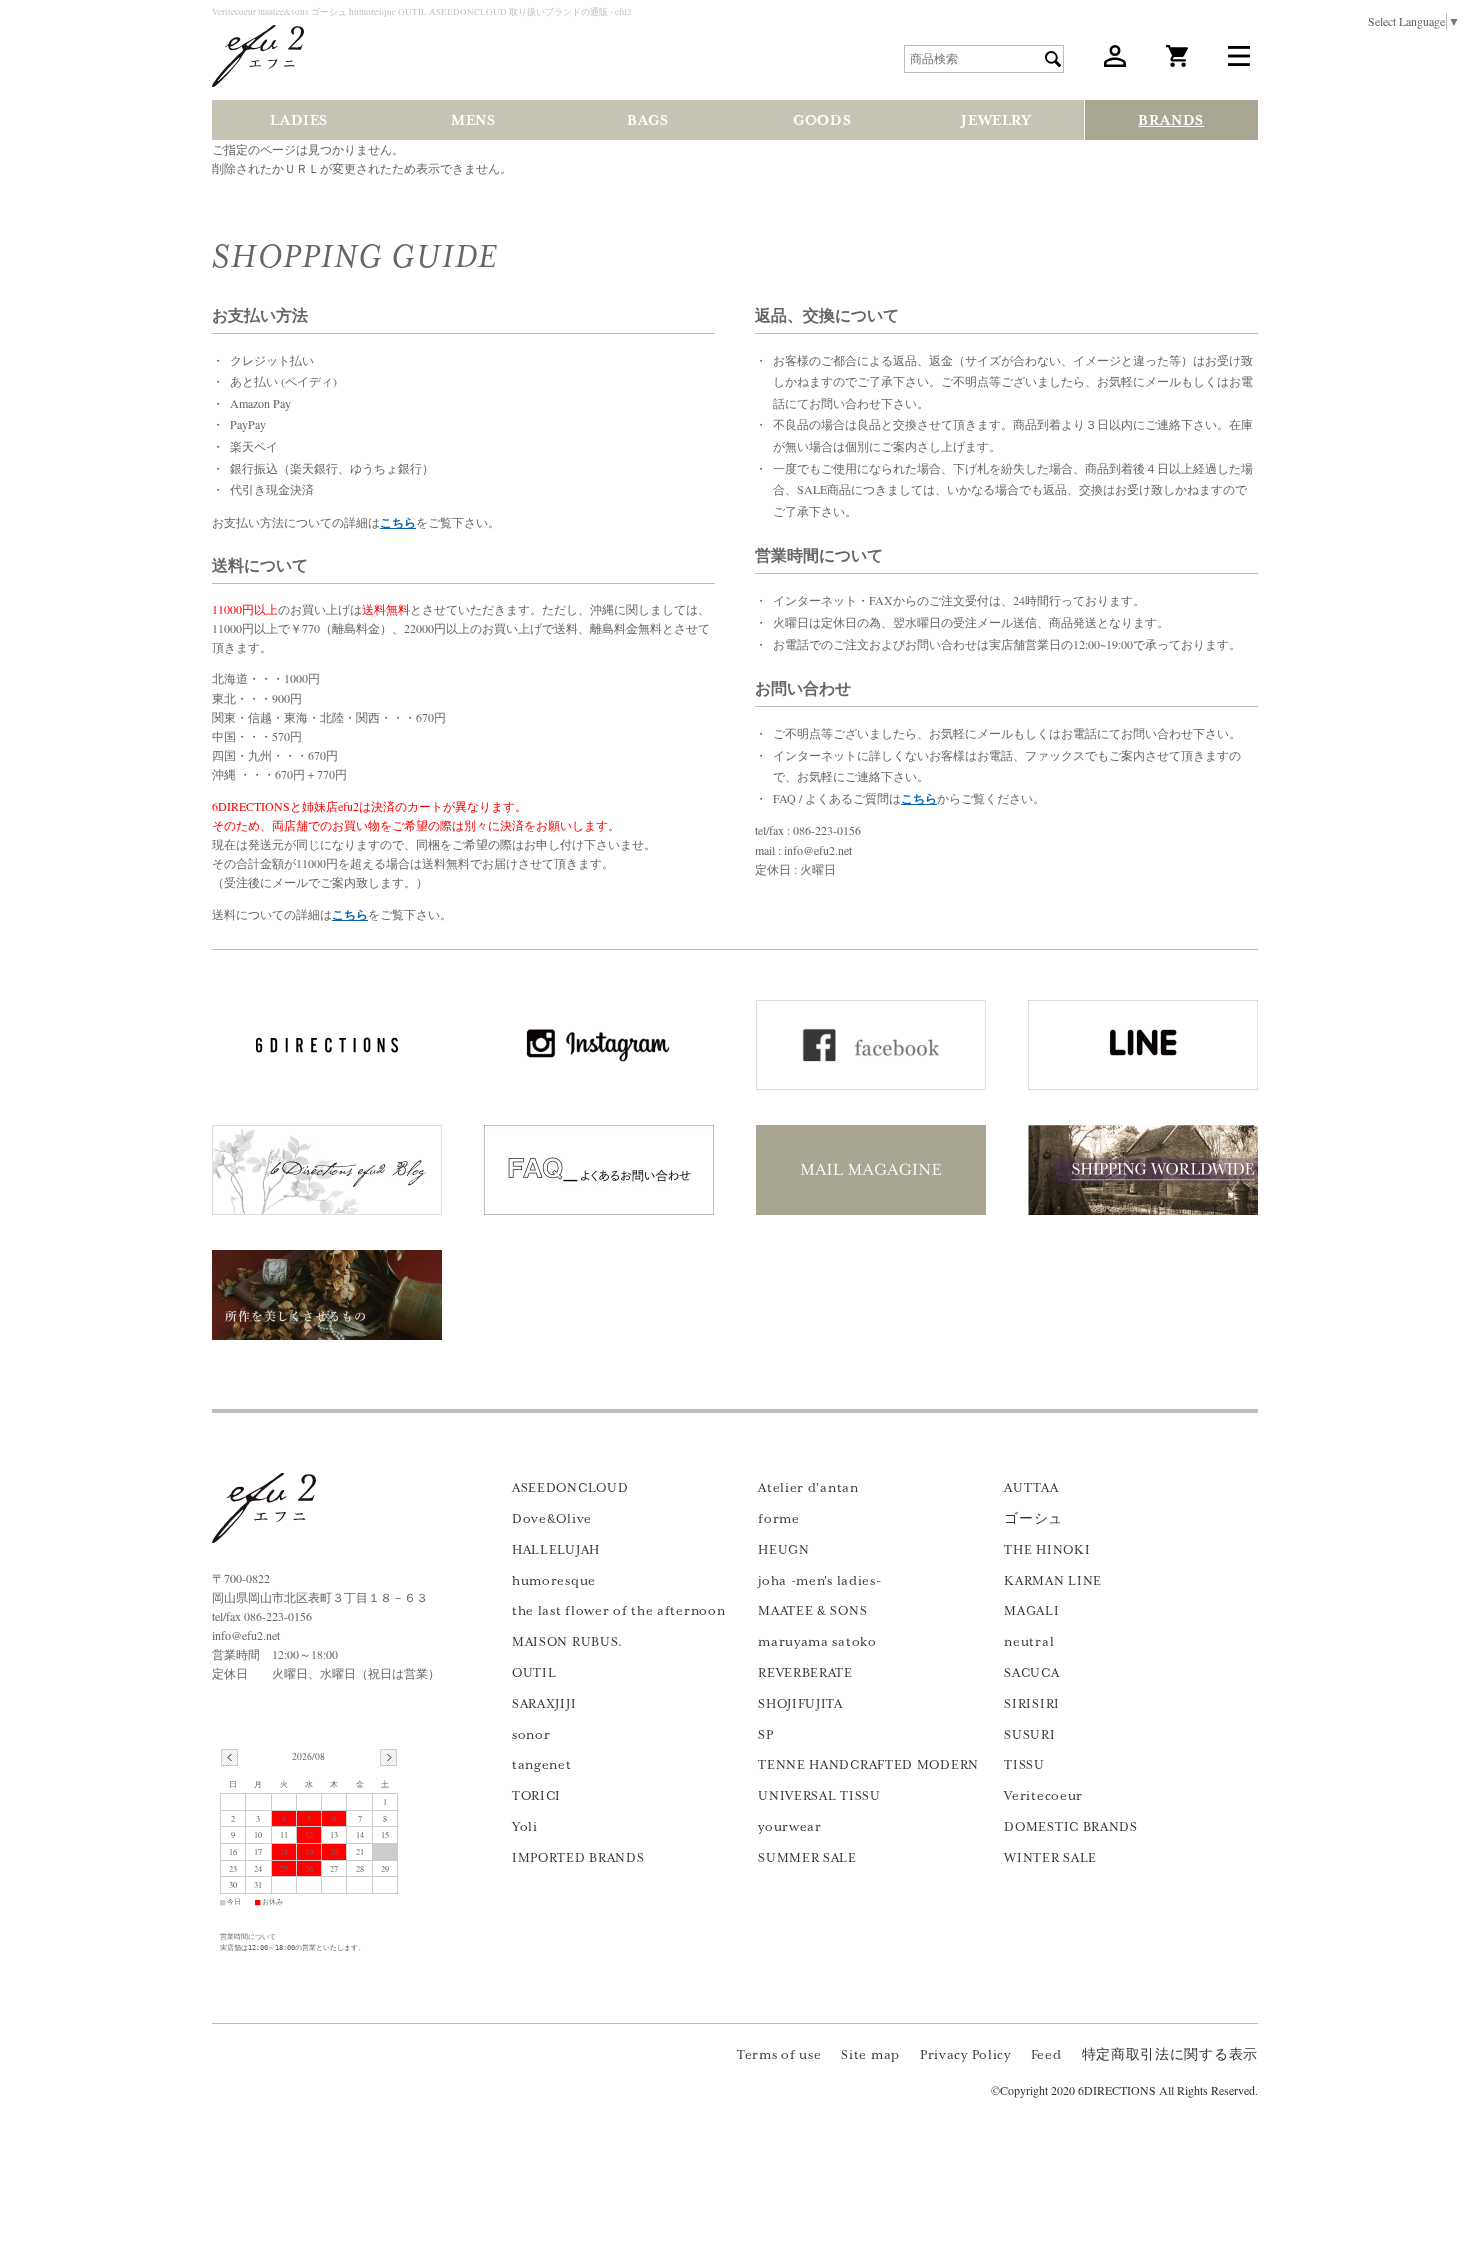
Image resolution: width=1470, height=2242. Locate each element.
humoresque (554, 1581)
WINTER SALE (1050, 1858)
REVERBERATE (805, 1673)
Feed (1046, 2055)
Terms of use (779, 2055)
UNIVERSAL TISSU (819, 1796)
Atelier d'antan (808, 1488)
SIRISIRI (1032, 1704)
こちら (398, 522)
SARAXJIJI (544, 1704)
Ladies (299, 120)
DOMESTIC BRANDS (1071, 1827)
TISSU (1024, 1765)
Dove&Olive (552, 1519)
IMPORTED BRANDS (578, 1858)
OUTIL (534, 1673)
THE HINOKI (1047, 1550)
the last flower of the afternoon (618, 1611)
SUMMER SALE (807, 1858)
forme (779, 1519)
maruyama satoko (817, 1642)
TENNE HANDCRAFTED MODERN (868, 1765)
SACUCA (1031, 1673)
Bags (647, 120)
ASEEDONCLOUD (570, 1488)
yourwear (790, 1827)
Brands (1171, 120)
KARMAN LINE (1053, 1581)
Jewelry (996, 120)
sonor (531, 1735)
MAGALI (1031, 1611)
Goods (822, 120)
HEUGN (784, 1550)
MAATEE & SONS (812, 1611)
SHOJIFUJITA (800, 1704)
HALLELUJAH (556, 1550)
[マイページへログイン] (1115, 62)
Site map (870, 2055)
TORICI (536, 1796)
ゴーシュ (1033, 1519)
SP (765, 1735)
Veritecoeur (1043, 1796)
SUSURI (1029, 1735)
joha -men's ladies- (819, 1581)
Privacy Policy (965, 2055)
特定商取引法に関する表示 (1170, 2055)
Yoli (525, 1827)
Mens (473, 120)
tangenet (542, 1765)
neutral (1029, 1642)
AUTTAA (1031, 1488)
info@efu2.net (246, 1635)
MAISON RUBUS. (567, 1642)
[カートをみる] (1177, 62)
